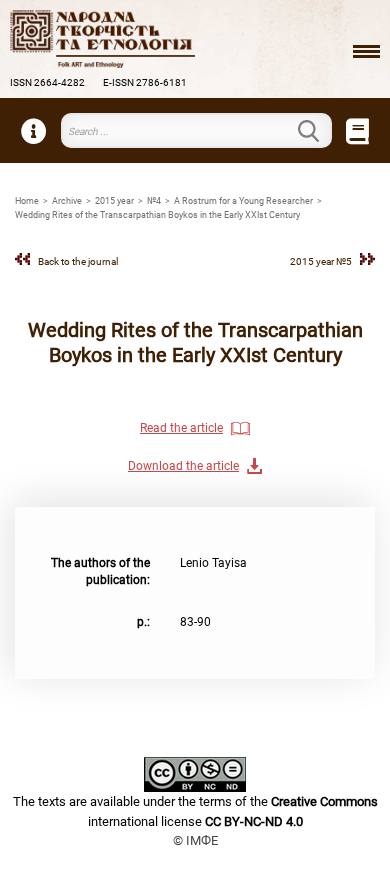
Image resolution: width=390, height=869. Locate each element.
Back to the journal (78, 261)
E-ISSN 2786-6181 (145, 82)
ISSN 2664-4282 (47, 82)
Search (320, 131)
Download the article (183, 466)
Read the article (181, 428)
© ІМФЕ (195, 840)
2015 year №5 (321, 261)
